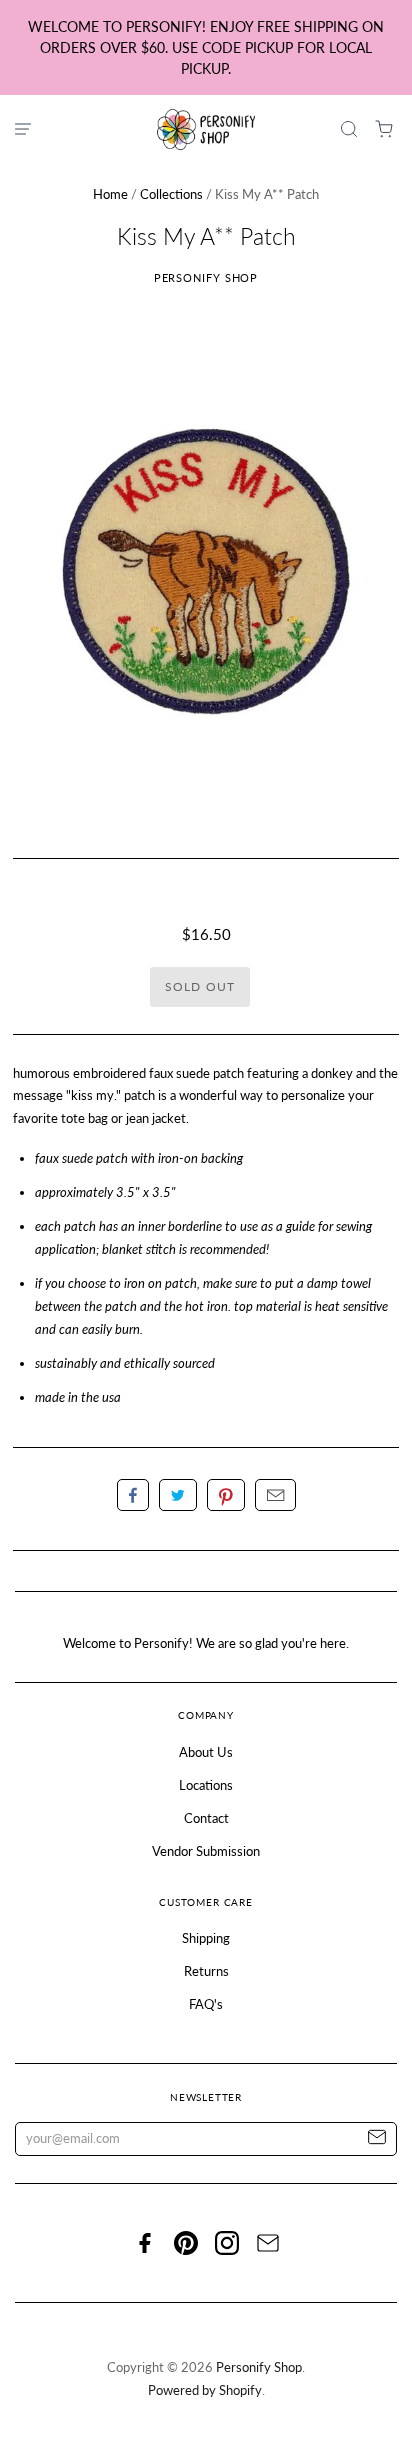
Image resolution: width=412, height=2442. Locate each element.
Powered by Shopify (205, 2390)
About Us (206, 1752)
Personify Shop (206, 277)
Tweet (178, 1495)
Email (275, 1495)
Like (133, 1495)
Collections (171, 194)
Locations (206, 1785)
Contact (206, 1818)
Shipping (206, 1938)
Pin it (226, 1495)
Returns (206, 1971)
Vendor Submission (206, 1851)
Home (110, 194)
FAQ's (206, 2004)
